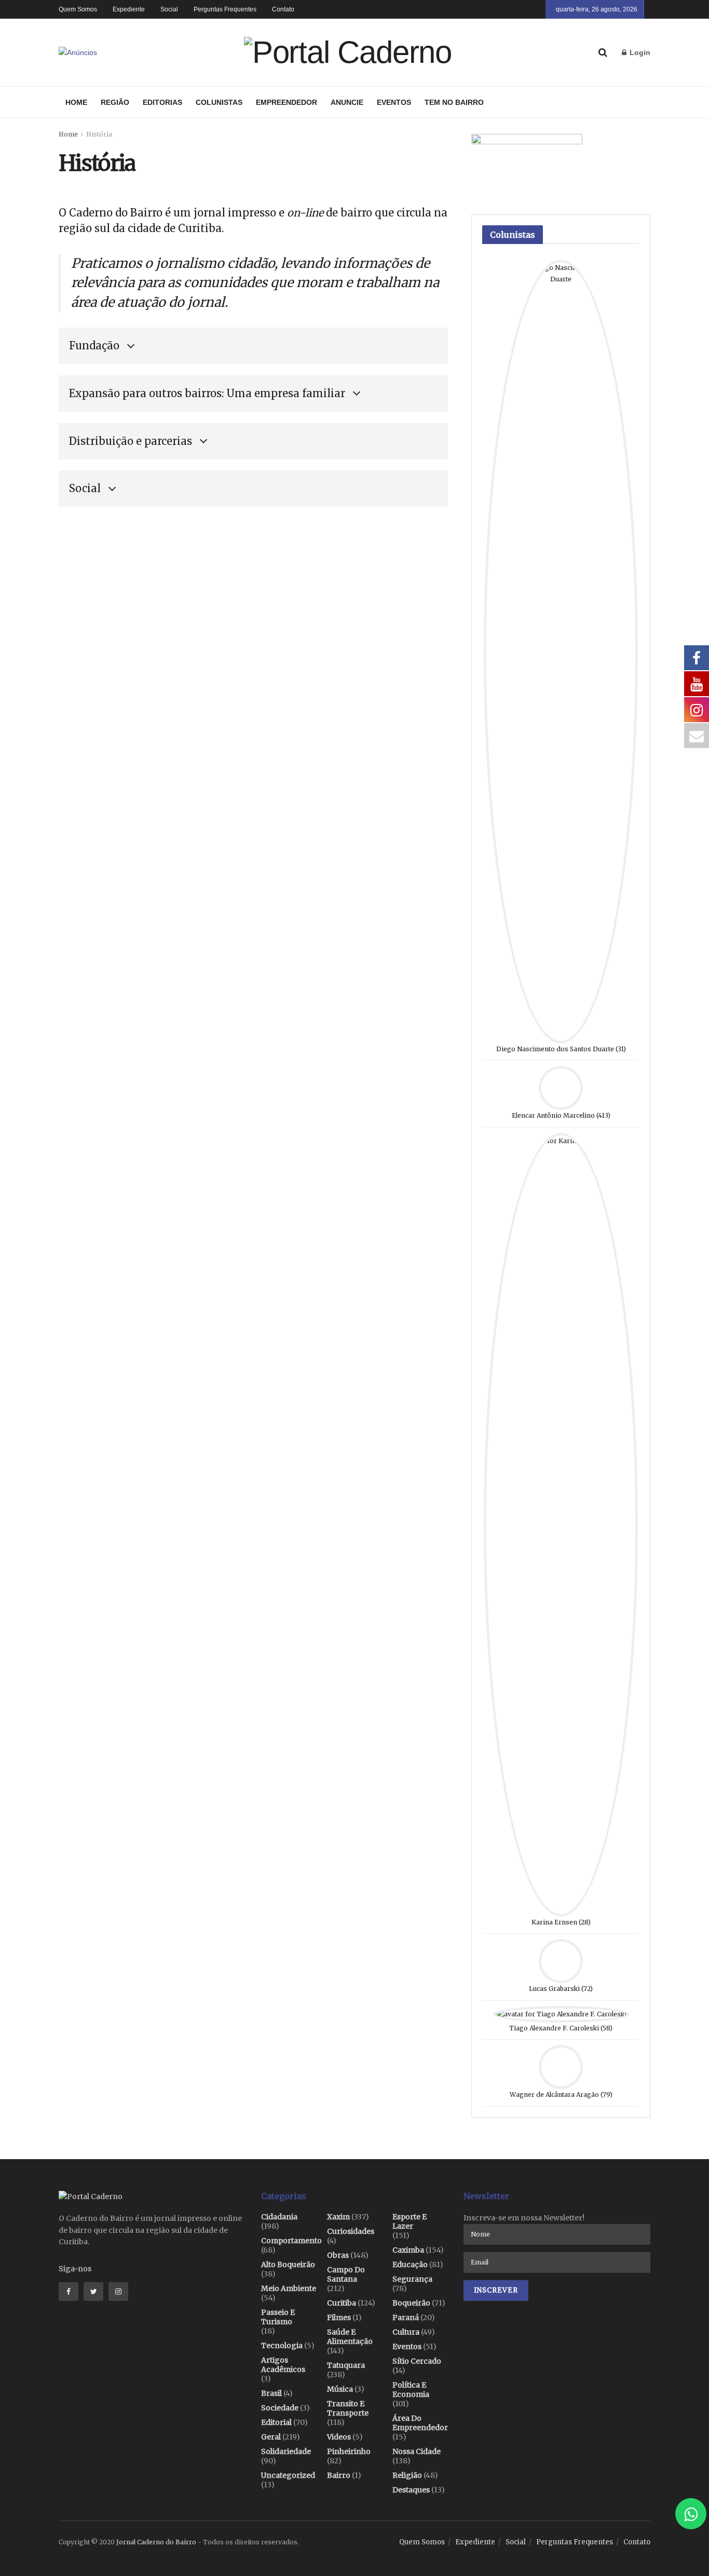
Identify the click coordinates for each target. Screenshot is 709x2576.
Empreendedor (287, 102)
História (99, 134)
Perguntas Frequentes (225, 9)
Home (76, 102)
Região (115, 102)
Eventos (394, 102)
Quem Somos (78, 9)
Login (639, 52)
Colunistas (219, 102)
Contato (283, 9)
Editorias (162, 102)
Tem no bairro (454, 102)
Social (169, 9)
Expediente (129, 9)
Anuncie (347, 102)
